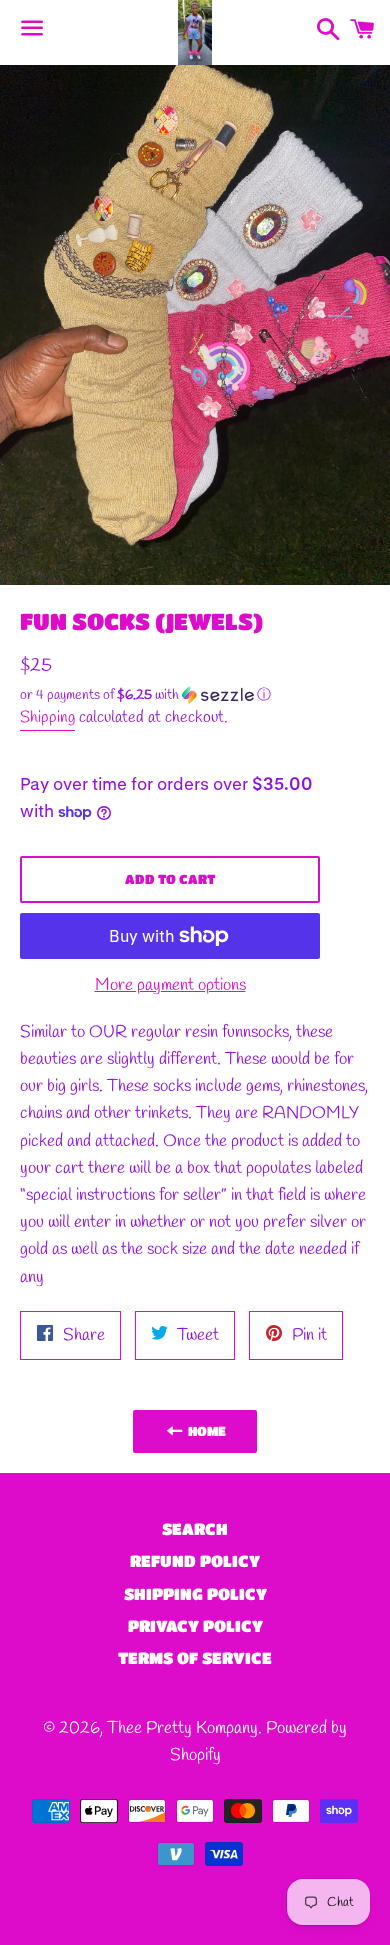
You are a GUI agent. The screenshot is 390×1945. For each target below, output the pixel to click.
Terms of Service (195, 1657)
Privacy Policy (195, 1625)
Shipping (47, 717)
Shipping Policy (195, 1593)
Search (195, 1528)
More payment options (170, 985)
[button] (170, 695)
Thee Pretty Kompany (182, 1728)
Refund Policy (195, 1560)
